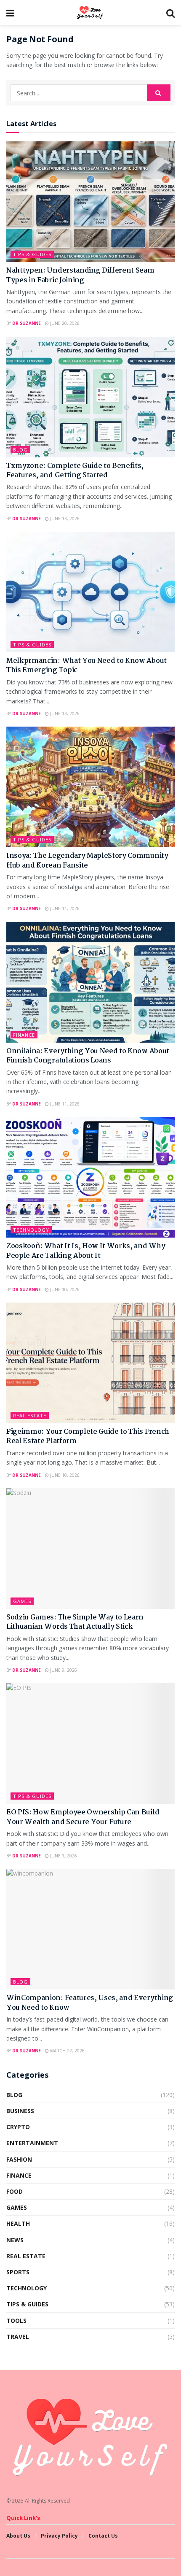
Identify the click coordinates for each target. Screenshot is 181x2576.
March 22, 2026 (67, 2051)
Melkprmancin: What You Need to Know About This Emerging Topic (87, 666)
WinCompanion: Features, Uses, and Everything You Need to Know (90, 2003)
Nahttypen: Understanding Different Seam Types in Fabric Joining (80, 275)
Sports (18, 2272)
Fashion (19, 2159)
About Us (18, 2536)
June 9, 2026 (63, 1670)
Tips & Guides (32, 254)
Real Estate (30, 1415)
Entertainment (32, 2143)
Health (18, 2223)
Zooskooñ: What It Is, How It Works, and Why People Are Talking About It (86, 1251)
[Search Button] (159, 93)
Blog (20, 450)
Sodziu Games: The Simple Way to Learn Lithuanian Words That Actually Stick (75, 1622)
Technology (31, 1230)
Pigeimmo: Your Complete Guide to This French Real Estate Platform (88, 1437)
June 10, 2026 (64, 1289)
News (15, 2240)
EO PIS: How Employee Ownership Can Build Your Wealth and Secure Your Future (83, 1817)
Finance (24, 1035)
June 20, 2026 (64, 323)
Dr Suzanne (27, 323)
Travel (18, 2337)
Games (22, 1601)
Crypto (18, 2127)
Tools (16, 2321)
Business (20, 2111)
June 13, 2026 (64, 519)
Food (15, 2191)
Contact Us (103, 2536)
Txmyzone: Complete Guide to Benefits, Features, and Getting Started (75, 471)
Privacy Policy (59, 2536)
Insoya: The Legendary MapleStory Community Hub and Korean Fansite (87, 861)
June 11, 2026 (64, 908)
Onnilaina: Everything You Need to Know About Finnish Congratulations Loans (88, 1056)
